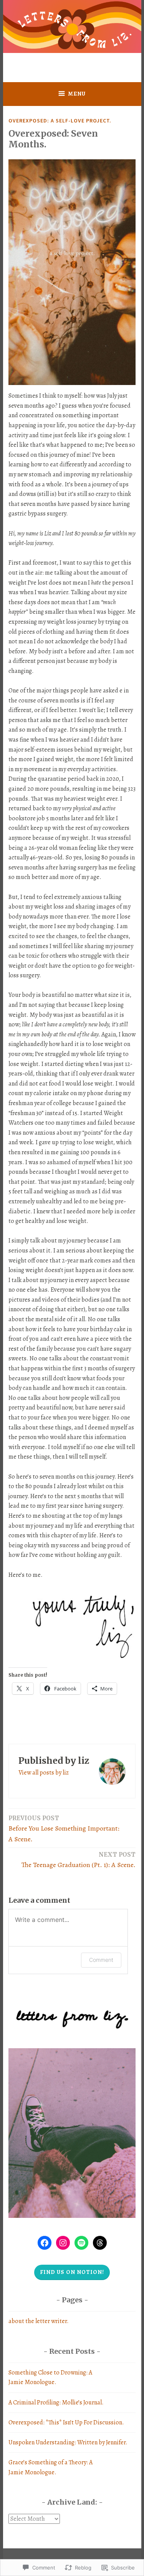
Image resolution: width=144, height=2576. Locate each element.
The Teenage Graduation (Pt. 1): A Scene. (79, 1860)
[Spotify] (81, 2243)
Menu (77, 94)
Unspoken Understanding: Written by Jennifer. (68, 2442)
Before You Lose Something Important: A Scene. (64, 1829)
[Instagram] (63, 2243)
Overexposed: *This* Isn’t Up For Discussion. (66, 2422)
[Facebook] (45, 2243)
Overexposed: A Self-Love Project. (60, 121)
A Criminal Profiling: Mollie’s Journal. (56, 2403)
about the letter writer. (39, 2321)
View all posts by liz (44, 1773)
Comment (101, 1960)
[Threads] (100, 2243)
